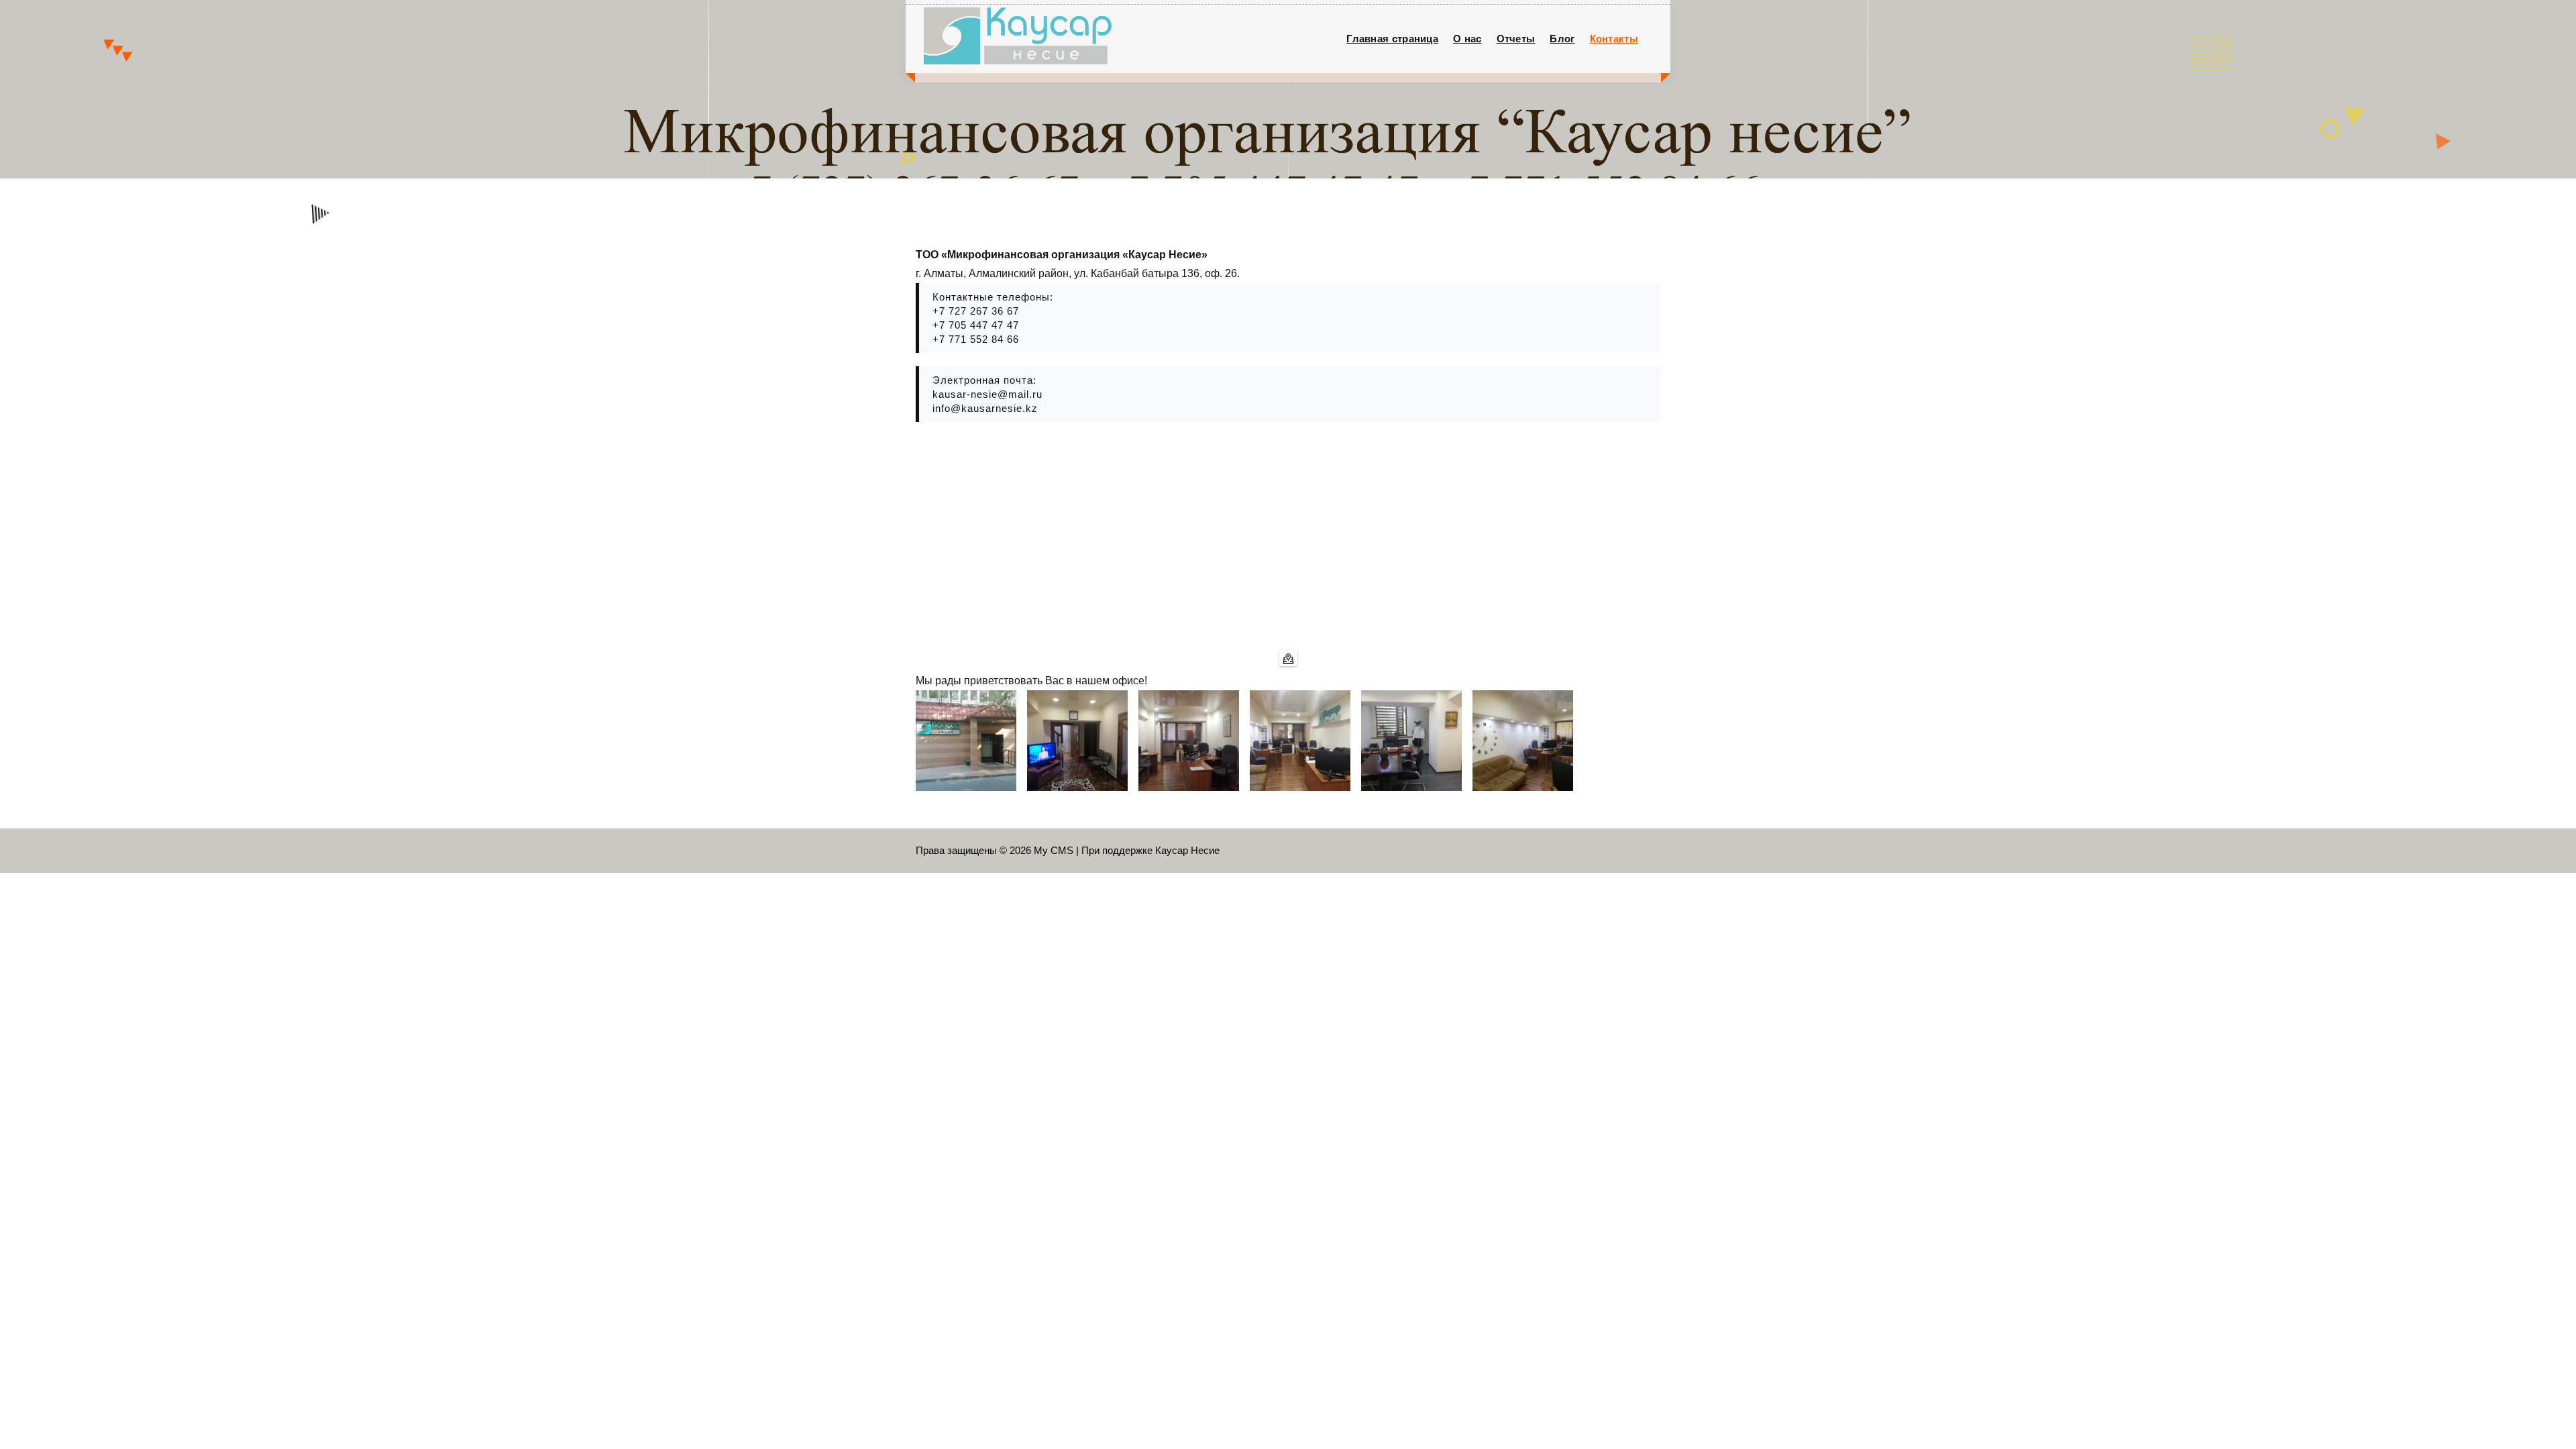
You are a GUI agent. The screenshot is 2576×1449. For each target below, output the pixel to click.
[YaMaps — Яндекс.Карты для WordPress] (1288, 658)
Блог (1562, 39)
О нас (1467, 39)
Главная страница (1392, 39)
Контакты (1614, 39)
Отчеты (1516, 39)
